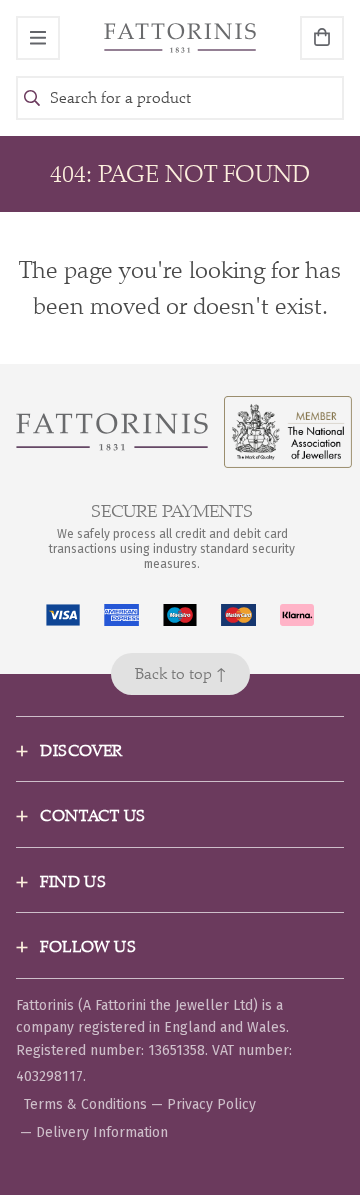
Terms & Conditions (85, 1104)
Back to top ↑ (180, 673)
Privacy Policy (211, 1104)
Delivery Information (102, 1132)
